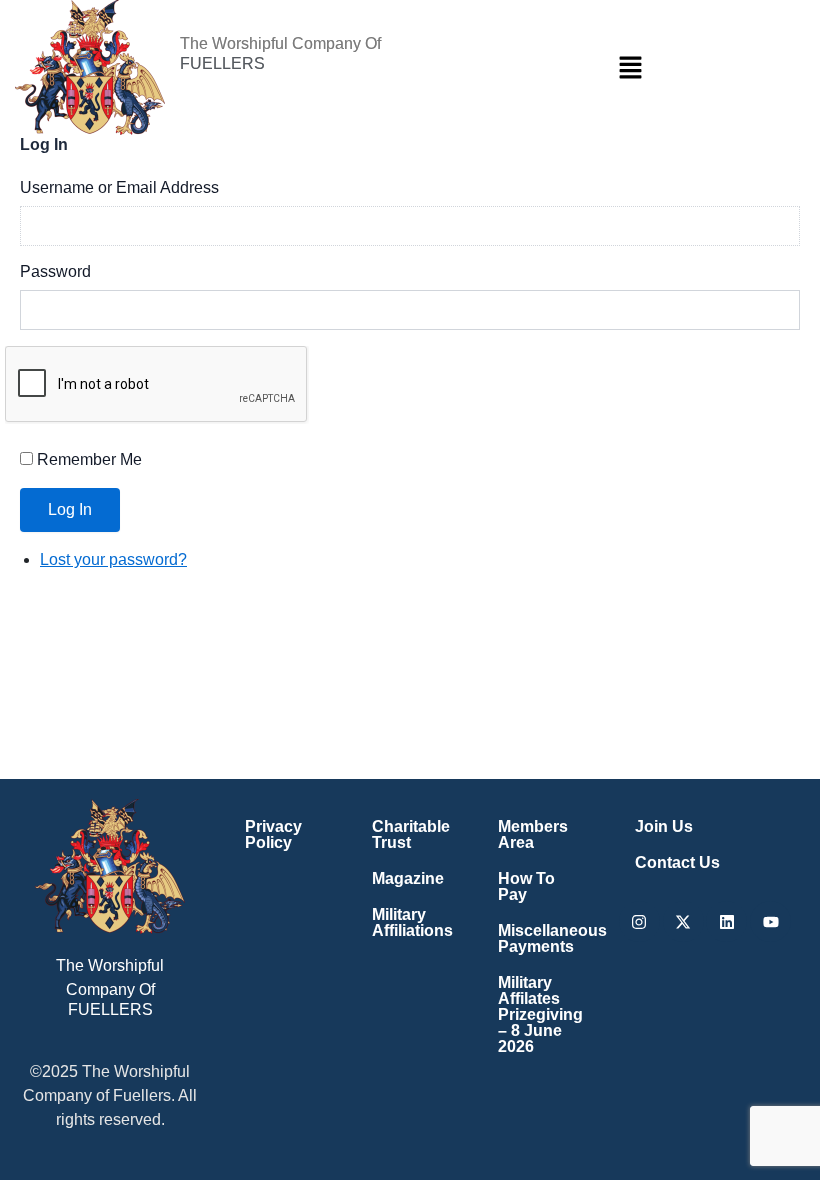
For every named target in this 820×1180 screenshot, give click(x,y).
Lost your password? (113, 559)
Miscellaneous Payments (544, 938)
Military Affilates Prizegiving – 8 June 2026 (540, 1014)
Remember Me (89, 459)
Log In (70, 509)
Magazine (408, 878)
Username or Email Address (119, 187)
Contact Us (677, 862)
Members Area (533, 834)
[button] (630, 67)
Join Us (664, 826)
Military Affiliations (412, 922)
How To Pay (526, 886)
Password (55, 271)
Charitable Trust (411, 834)
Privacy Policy (273, 834)
